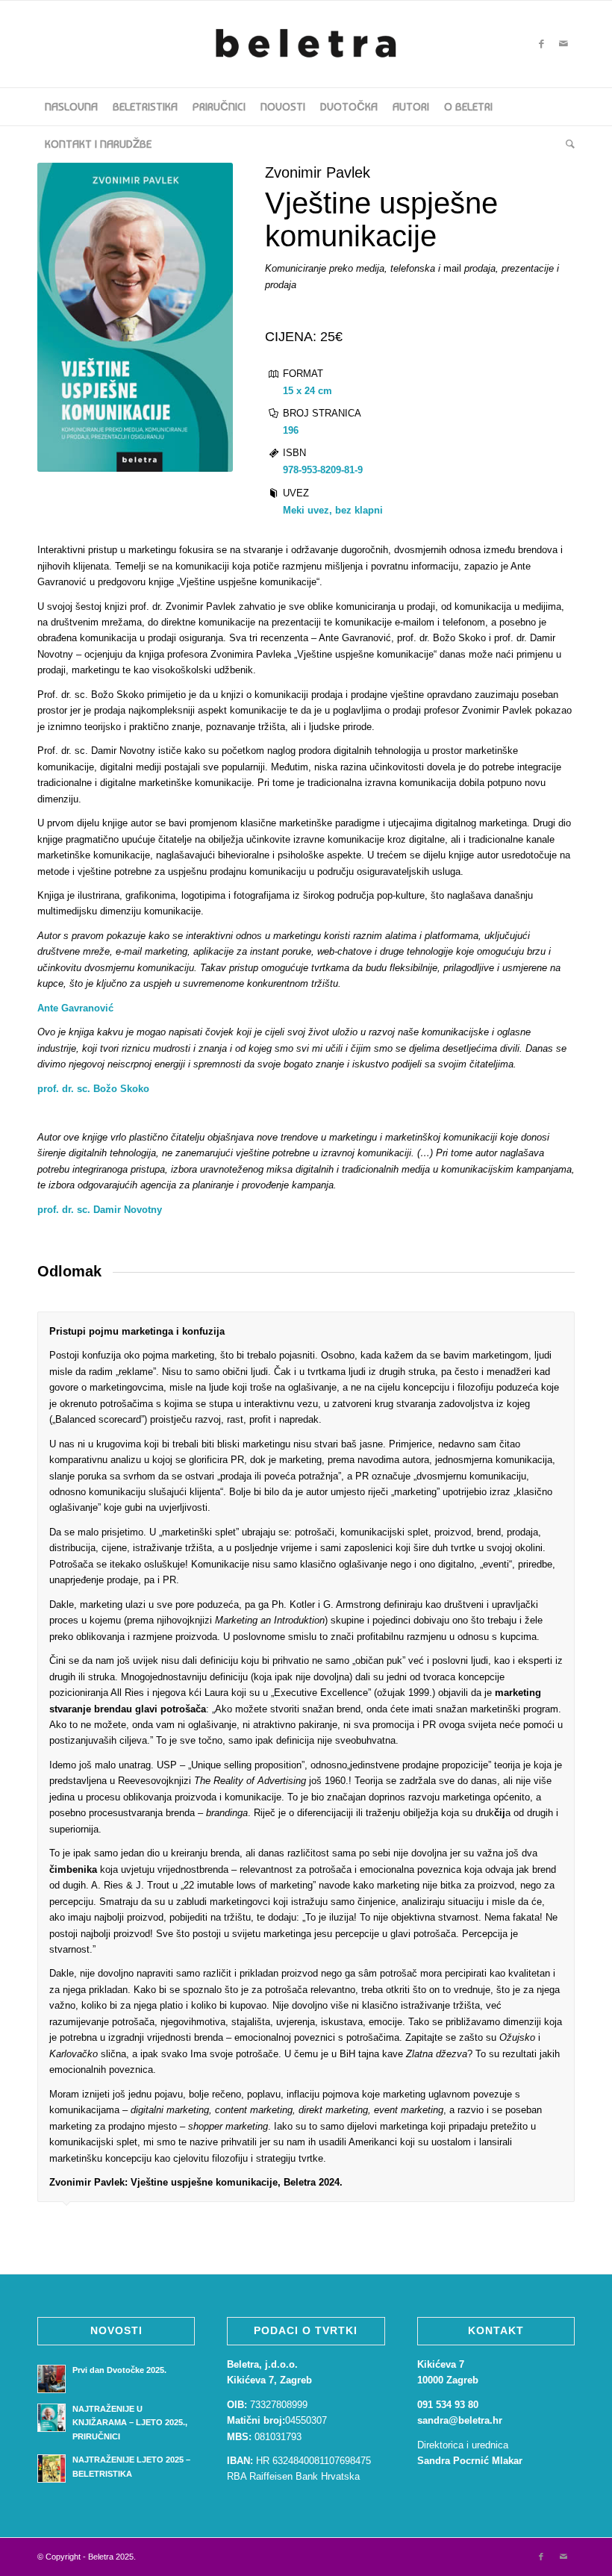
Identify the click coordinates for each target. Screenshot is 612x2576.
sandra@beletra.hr (463, 2420)
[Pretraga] (566, 144)
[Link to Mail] (563, 44)
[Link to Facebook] (541, 44)
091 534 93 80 (448, 2405)
